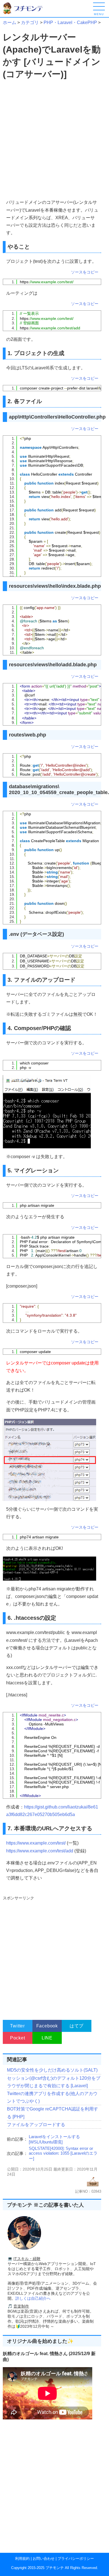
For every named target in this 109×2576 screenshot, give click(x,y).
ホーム (10, 23)
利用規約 (22, 2559)
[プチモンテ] (27, 13)
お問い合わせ (44, 2559)
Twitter (17, 2026)
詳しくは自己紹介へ (33, 2298)
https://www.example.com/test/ (36, 1843)
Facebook (47, 2026)
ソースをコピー (85, 272)
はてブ (77, 2026)
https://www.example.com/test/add (40, 1851)
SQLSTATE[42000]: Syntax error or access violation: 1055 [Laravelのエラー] (63, 2153)
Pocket (18, 2038)
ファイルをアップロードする (36, 2125)
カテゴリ (30, 23)
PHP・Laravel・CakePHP (70, 23)
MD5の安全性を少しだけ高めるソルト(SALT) (52, 2070)
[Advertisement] (54, 140)
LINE (47, 2038)
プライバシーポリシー (76, 2559)
